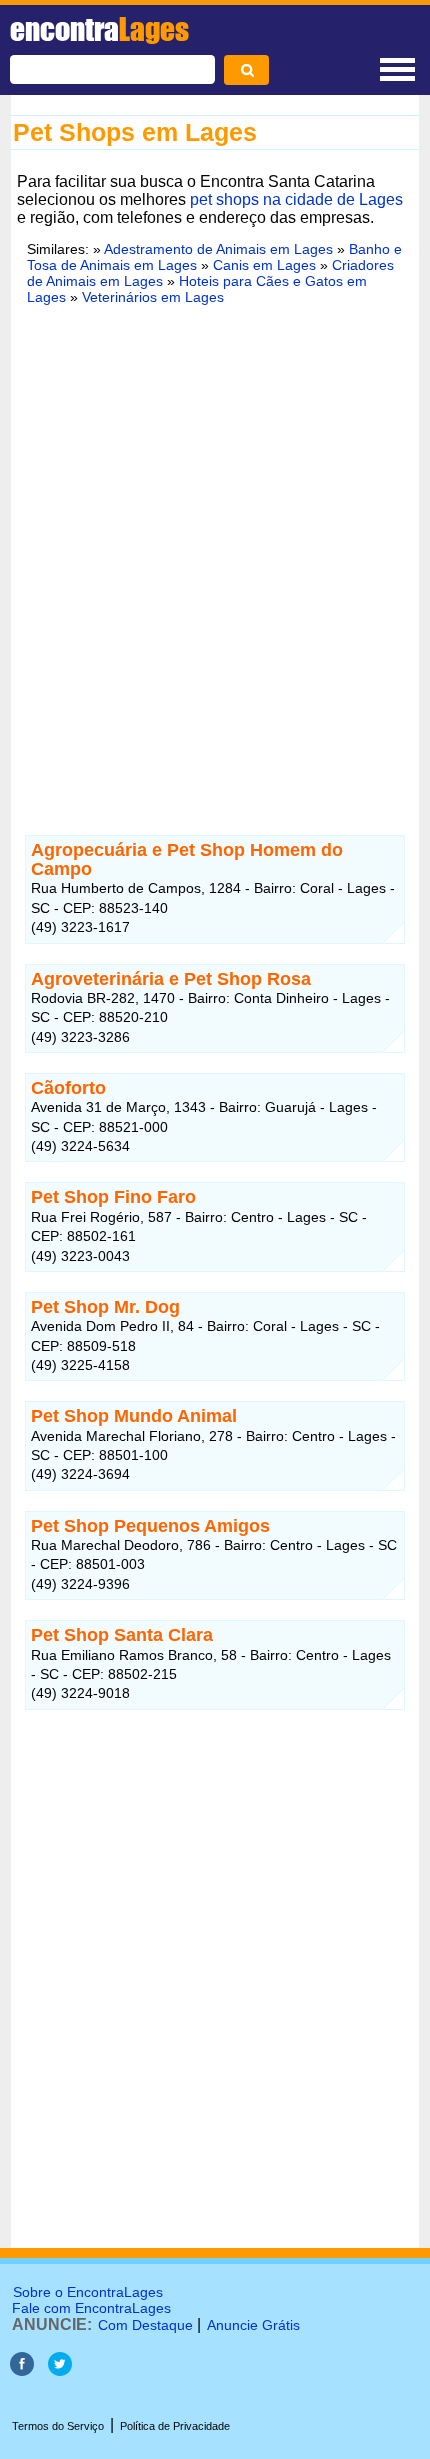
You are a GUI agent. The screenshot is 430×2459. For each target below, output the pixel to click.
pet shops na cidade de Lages (296, 199)
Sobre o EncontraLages (88, 2292)
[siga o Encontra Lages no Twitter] (60, 2370)
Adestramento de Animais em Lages (218, 249)
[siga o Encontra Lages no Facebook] (24, 2370)
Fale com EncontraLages (91, 2308)
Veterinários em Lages (153, 297)
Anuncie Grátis (253, 2325)
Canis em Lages (264, 265)
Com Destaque (145, 2325)
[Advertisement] (215, 566)
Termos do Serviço (58, 2426)
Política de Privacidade (175, 2426)
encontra (99, 29)
